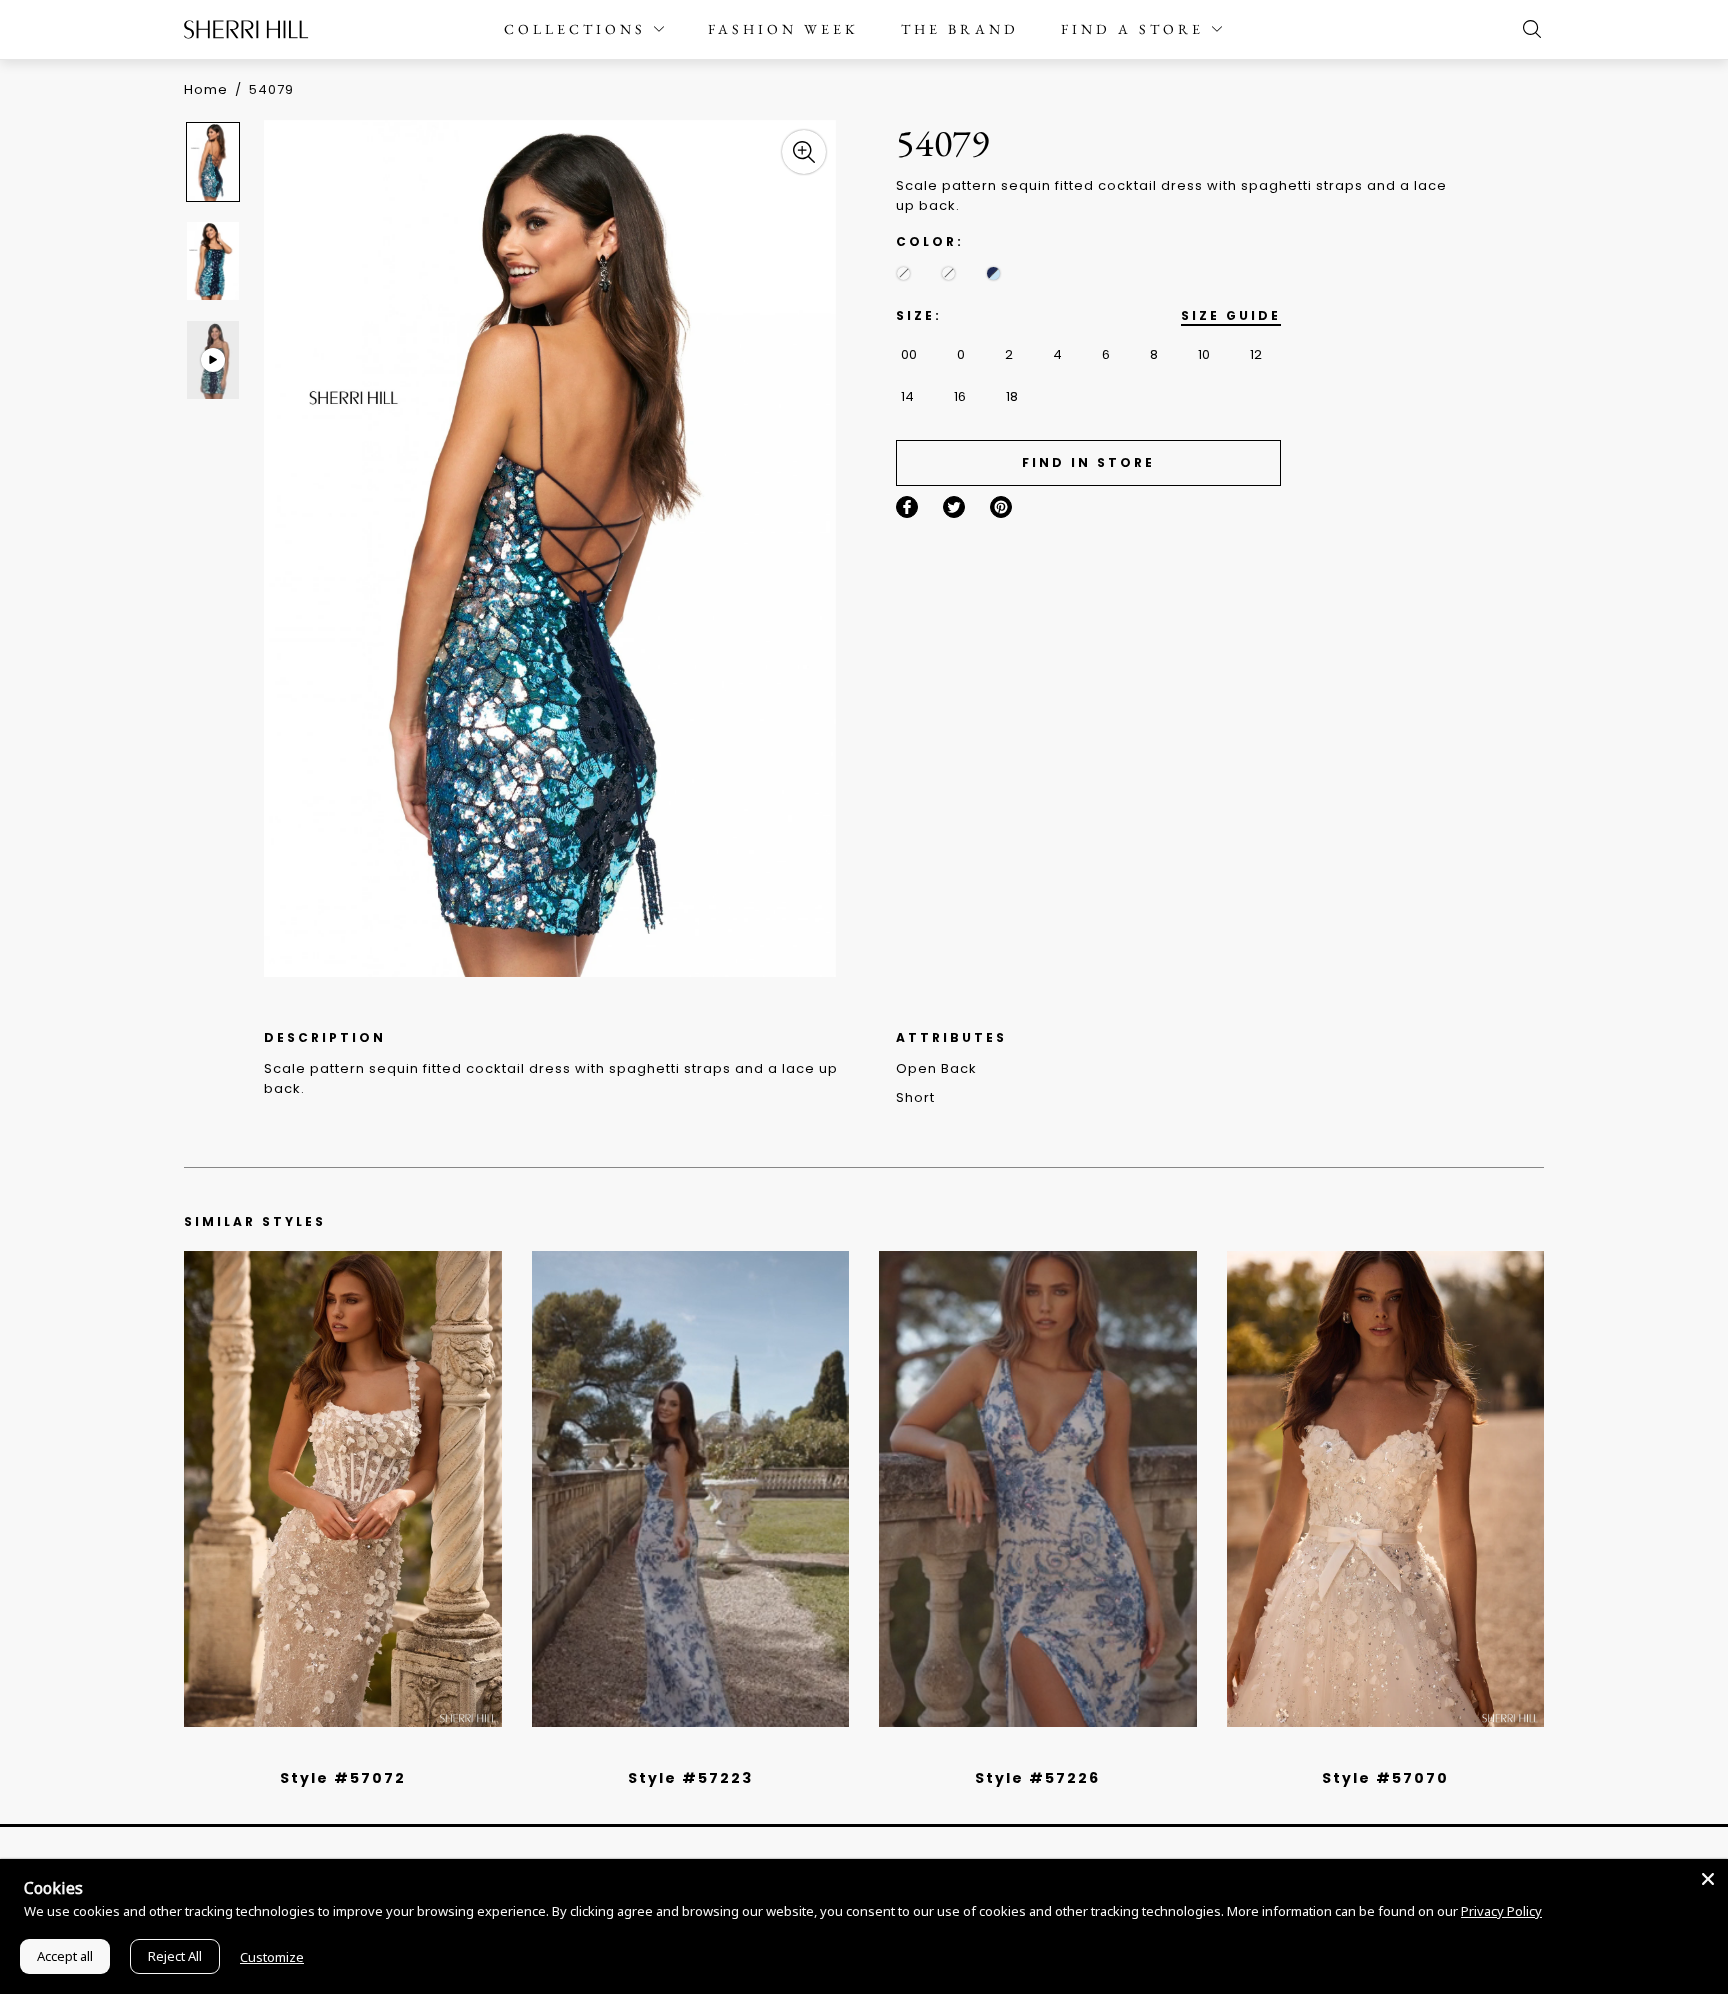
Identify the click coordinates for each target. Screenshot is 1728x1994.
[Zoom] (804, 152)
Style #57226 (1037, 1778)
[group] (216, 161)
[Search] (1527, 29)
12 (1256, 354)
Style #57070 (1385, 1778)
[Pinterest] (1001, 507)
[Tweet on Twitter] (954, 507)
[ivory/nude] (365, 1752)
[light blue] (335, 1752)
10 (1204, 354)
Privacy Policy (1501, 1911)
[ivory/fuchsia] (698, 1752)
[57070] (1386, 1489)
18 (1012, 396)
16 (960, 396)
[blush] (350, 1752)
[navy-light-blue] (993, 273)
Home (206, 89)
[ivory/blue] (683, 1752)
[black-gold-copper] (948, 273)
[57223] (691, 1489)
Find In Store (1088, 462)
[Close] (1708, 1879)
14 (907, 396)
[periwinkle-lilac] (903, 273)
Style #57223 (690, 1778)
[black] (320, 1752)
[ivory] (1363, 1752)
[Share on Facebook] (907, 507)
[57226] (1038, 1489)
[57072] (343, 1489)
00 (909, 354)
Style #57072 (343, 1778)
